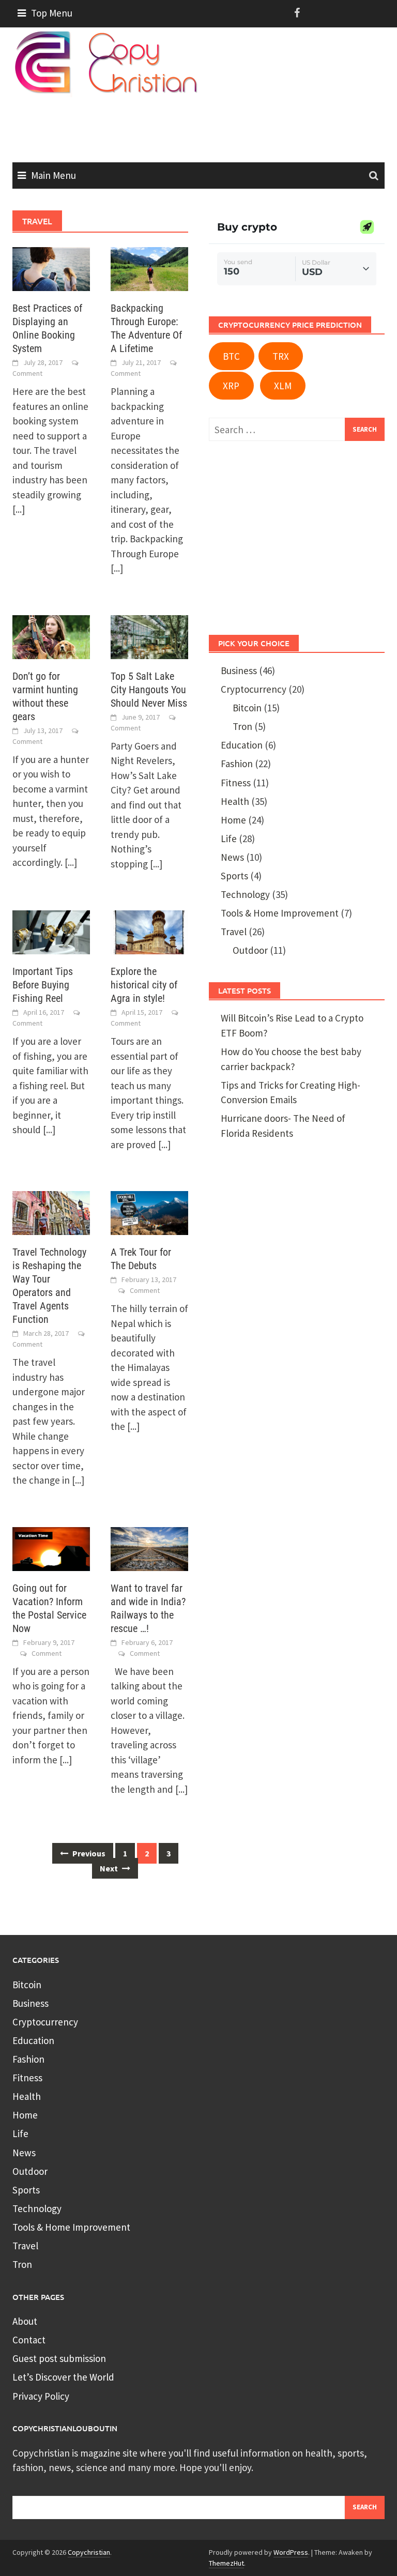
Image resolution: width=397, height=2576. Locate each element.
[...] (19, 509)
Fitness (236, 783)
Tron (242, 726)
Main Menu (54, 175)
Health (235, 801)
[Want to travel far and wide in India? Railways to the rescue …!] (149, 1548)
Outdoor (250, 950)
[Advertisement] (201, 125)
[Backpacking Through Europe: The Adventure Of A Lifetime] (149, 268)
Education (242, 745)
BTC (231, 356)
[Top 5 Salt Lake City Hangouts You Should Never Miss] (149, 636)
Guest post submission (59, 2358)
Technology (245, 894)
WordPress (291, 2552)
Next (110, 1868)
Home (233, 820)
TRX (281, 356)
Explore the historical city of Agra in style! (144, 985)
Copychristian (89, 2552)
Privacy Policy (41, 2396)
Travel (234, 932)
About (25, 2321)
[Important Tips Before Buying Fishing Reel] (51, 931)
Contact (29, 2340)
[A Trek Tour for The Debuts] (149, 1212)
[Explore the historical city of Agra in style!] (149, 931)
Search (365, 2507)
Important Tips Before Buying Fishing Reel (43, 985)
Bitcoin (247, 708)
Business (239, 670)
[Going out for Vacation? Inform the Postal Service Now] (51, 1548)
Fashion (237, 764)
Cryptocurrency (254, 689)
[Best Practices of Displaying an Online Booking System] (51, 268)
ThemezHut (226, 2563)
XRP (231, 386)
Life (229, 839)
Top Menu (52, 13)
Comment (27, 373)
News (232, 857)
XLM (283, 386)
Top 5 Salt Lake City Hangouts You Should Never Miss (149, 690)
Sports (234, 876)
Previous (88, 1853)
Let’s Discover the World (63, 2377)
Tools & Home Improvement (280, 913)
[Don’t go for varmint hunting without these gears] (51, 636)
